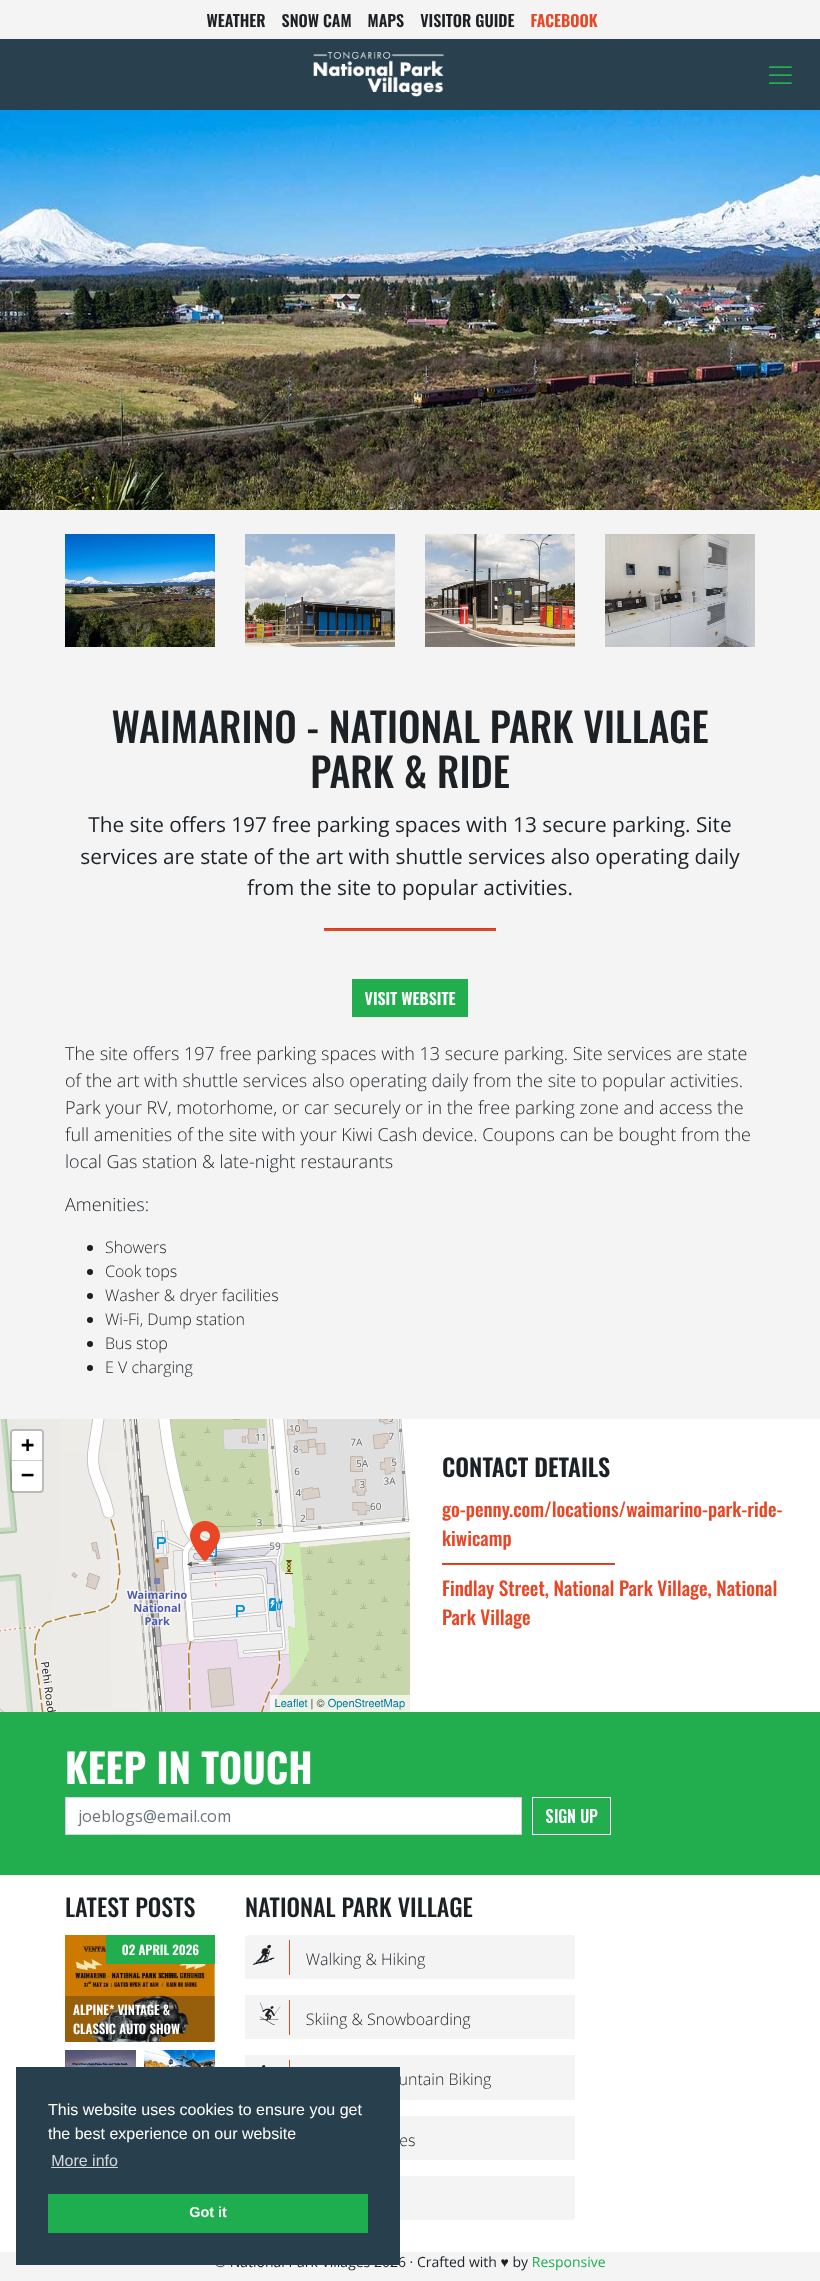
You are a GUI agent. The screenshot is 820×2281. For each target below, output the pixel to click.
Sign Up (571, 1816)
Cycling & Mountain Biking (372, 2078)
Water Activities (334, 2138)
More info (84, 2161)
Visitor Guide (467, 20)
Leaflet (291, 1703)
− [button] (27, 1475)
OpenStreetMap (366, 1703)
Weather (235, 20)
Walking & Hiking (339, 1958)
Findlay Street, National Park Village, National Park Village (609, 1602)
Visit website (410, 998)
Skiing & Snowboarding (362, 2018)
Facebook (564, 20)
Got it (208, 2213)
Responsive (569, 2262)
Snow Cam (317, 20)
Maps (386, 20)
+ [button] (27, 1445)
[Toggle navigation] (780, 75)
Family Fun (317, 2199)
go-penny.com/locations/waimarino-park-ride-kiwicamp (612, 1523)
